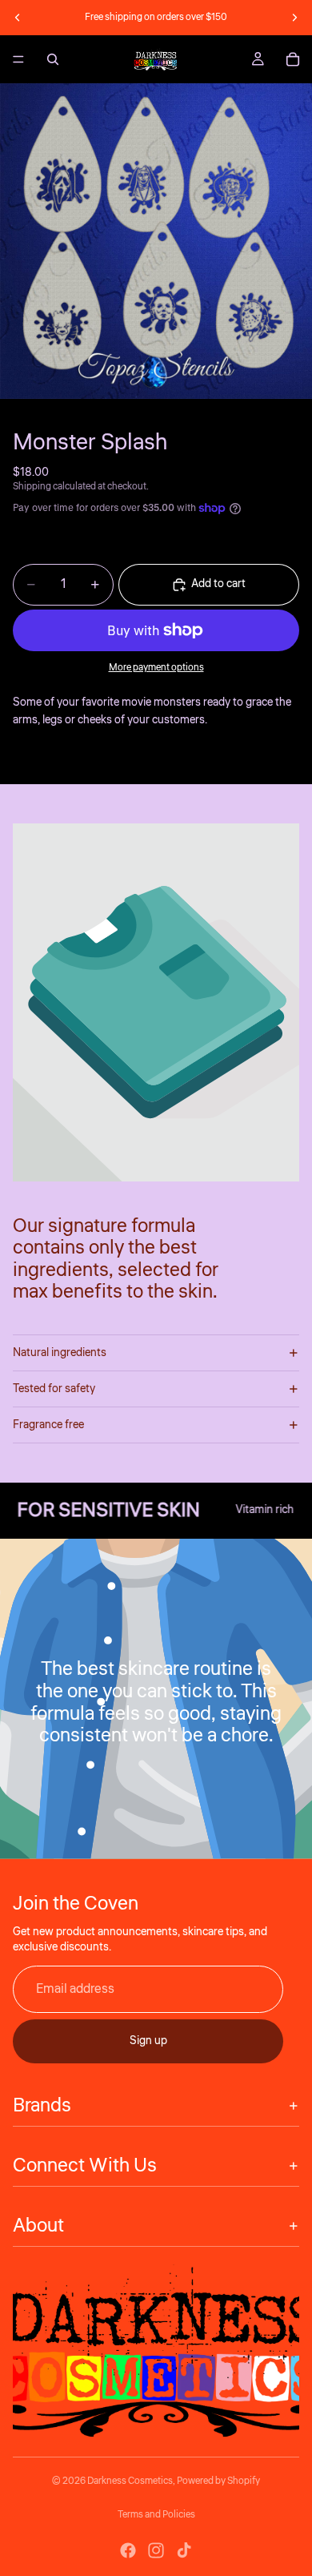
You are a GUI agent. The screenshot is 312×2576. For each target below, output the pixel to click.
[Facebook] (128, 2550)
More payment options (156, 668)
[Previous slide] (18, 18)
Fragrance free (48, 1425)
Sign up (148, 2041)
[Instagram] (156, 2550)
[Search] (53, 59)
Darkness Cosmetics (130, 2481)
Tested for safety (54, 1389)
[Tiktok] (184, 2550)
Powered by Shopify (218, 2481)
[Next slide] (294, 18)
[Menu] (18, 59)
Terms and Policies (156, 2515)
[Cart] (293, 59)
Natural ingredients (60, 1353)
